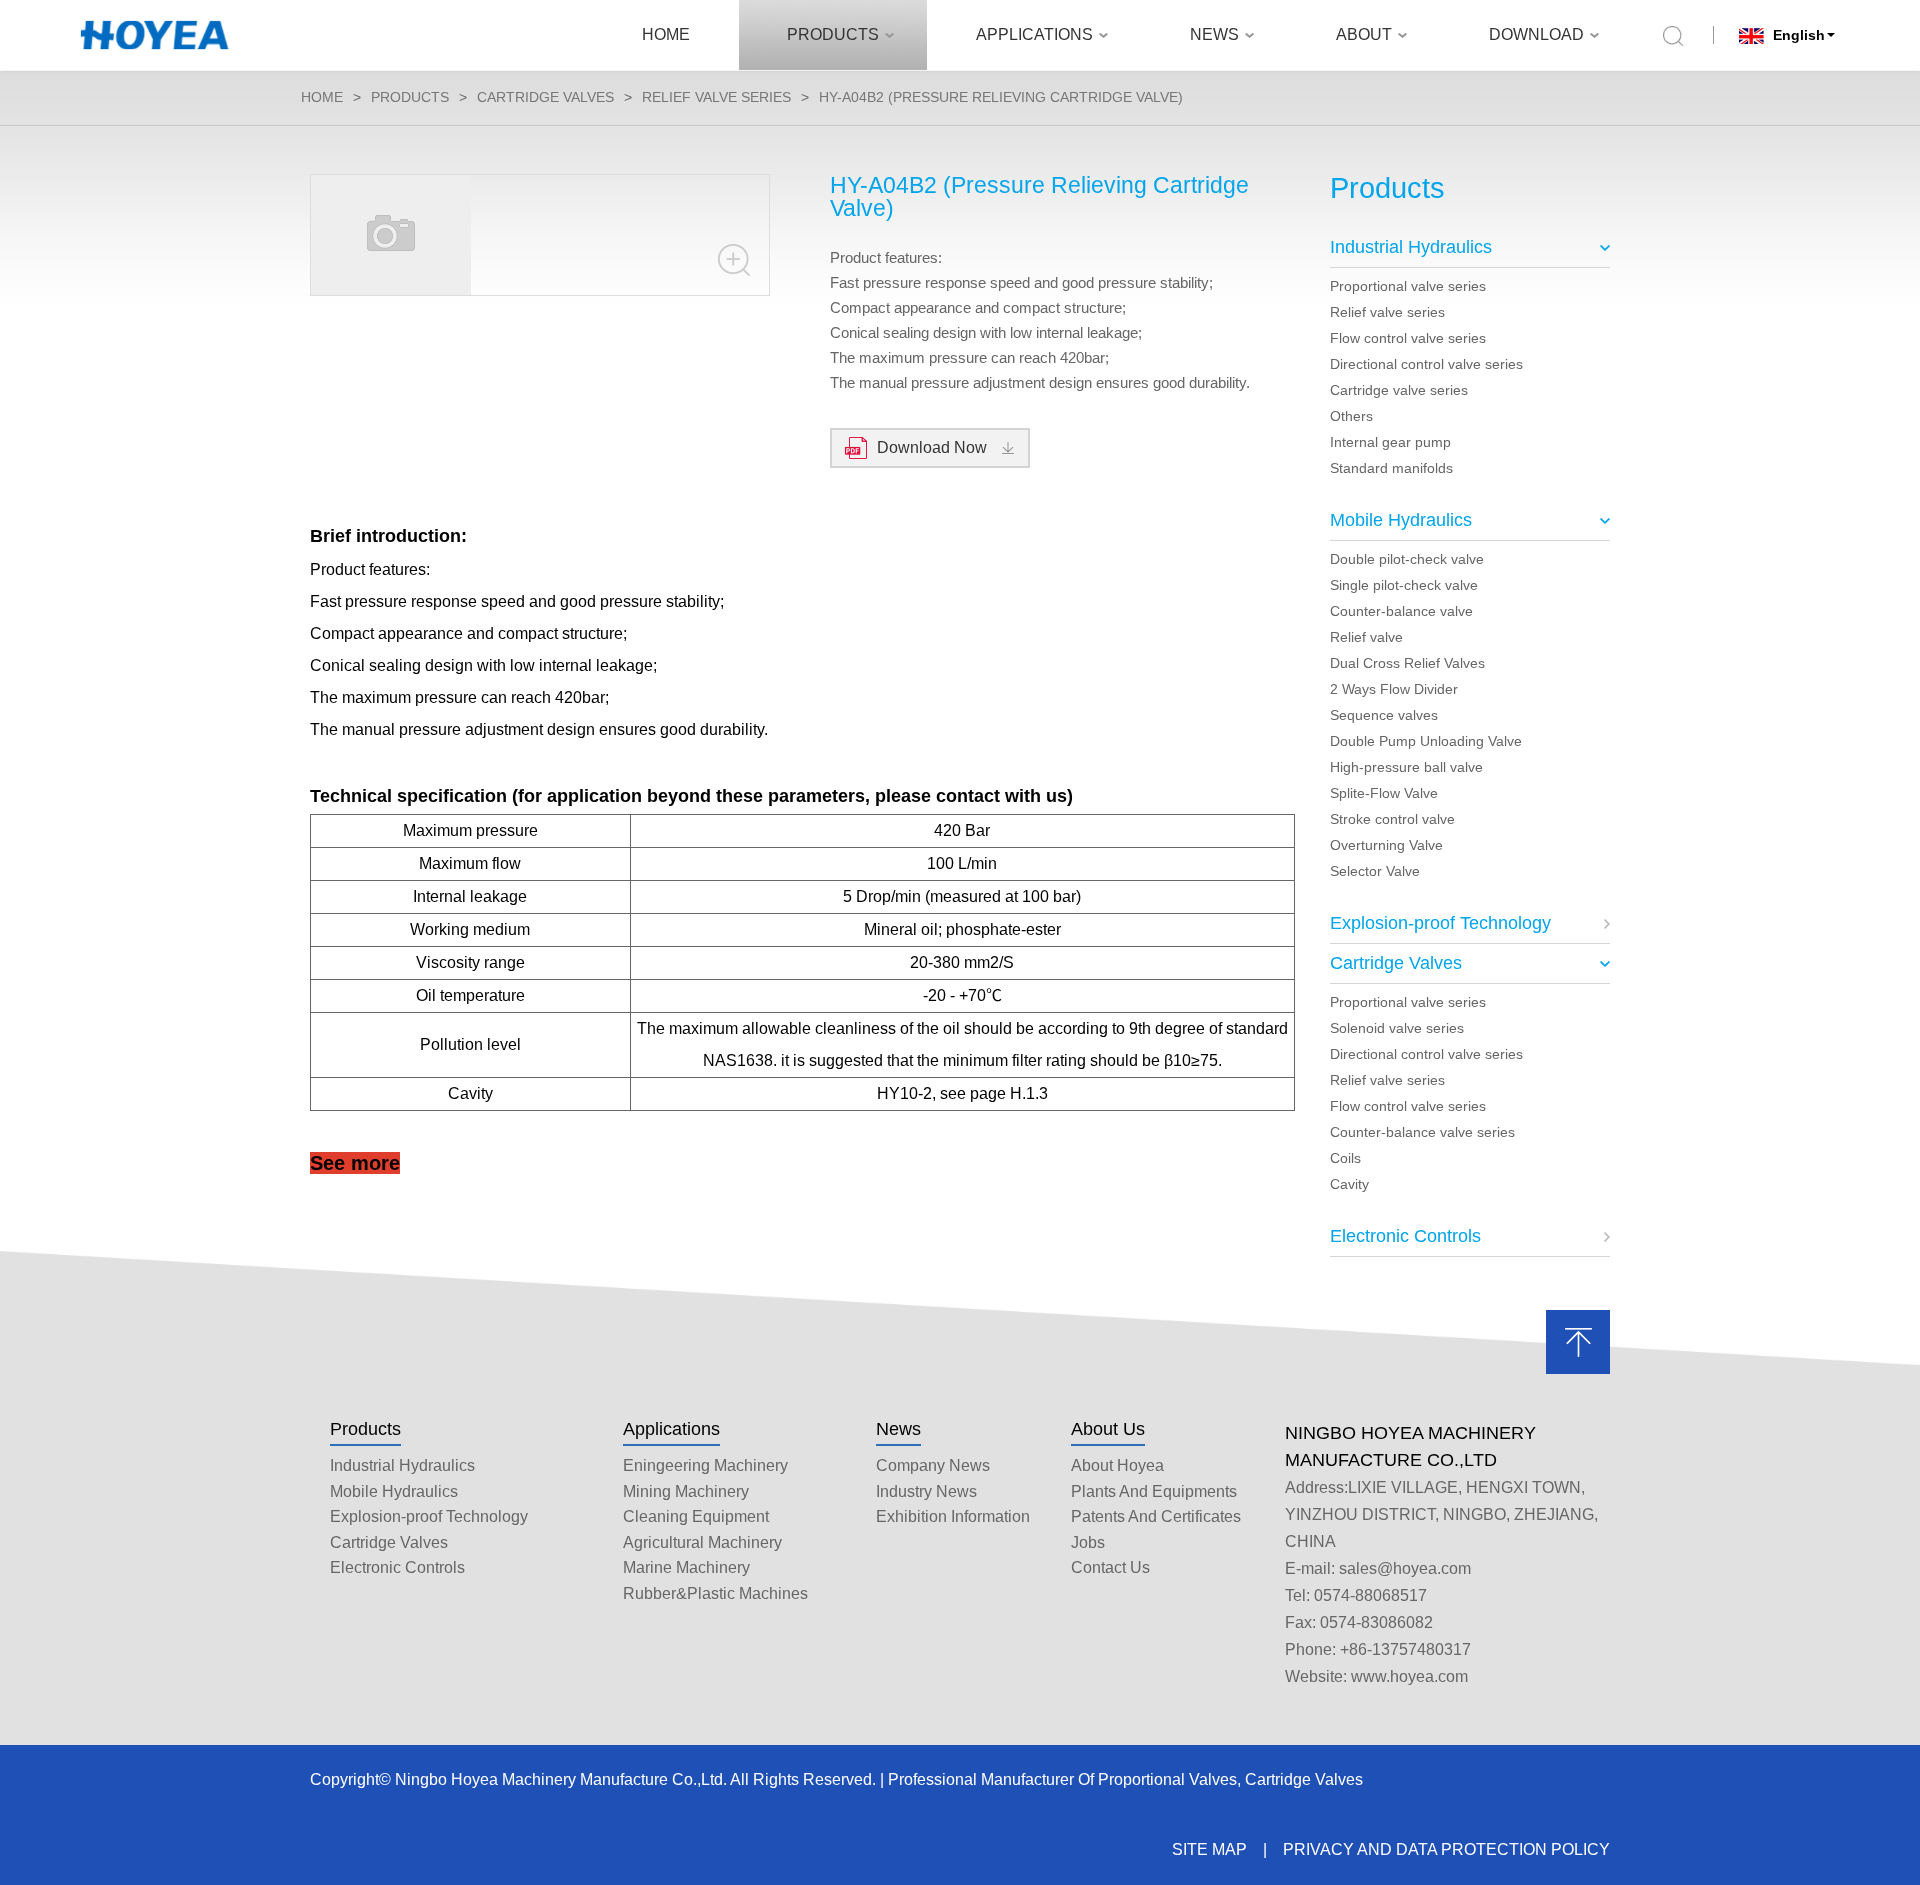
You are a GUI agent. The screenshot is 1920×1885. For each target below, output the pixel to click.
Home (322, 97)
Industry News (926, 1491)
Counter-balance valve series (1422, 1132)
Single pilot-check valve (1404, 585)
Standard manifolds (1391, 468)
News (898, 1429)
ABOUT (1364, 34)
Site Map (1209, 1849)
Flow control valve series (1408, 338)
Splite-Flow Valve (1384, 793)
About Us (1108, 1429)
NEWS (1214, 34)
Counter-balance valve (1401, 611)
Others (1351, 416)
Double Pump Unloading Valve (1426, 741)
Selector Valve (1375, 871)
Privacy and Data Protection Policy (1446, 1849)
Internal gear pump (1390, 442)
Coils (1345, 1158)
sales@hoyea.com (1405, 1568)
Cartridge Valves (545, 97)
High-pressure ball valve (1406, 767)
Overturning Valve (1386, 845)
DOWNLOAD (1536, 34)
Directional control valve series (1426, 364)
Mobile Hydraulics (1401, 520)
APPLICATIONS (1034, 34)
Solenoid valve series (1397, 1028)
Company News (933, 1465)
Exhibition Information (953, 1516)
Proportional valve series (1408, 286)
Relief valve (1366, 637)
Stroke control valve (1392, 819)
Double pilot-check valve (1407, 559)
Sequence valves (1384, 715)
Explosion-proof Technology (1440, 923)
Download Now (932, 447)
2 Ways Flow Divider (1394, 689)
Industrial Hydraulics (1411, 247)
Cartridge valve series (1399, 390)
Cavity (1349, 1184)
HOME (666, 34)
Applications (671, 1429)
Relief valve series (716, 97)
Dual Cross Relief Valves (1407, 663)
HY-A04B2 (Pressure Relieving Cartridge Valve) (1001, 97)
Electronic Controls (1405, 1236)
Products (365, 1429)
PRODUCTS (833, 34)
